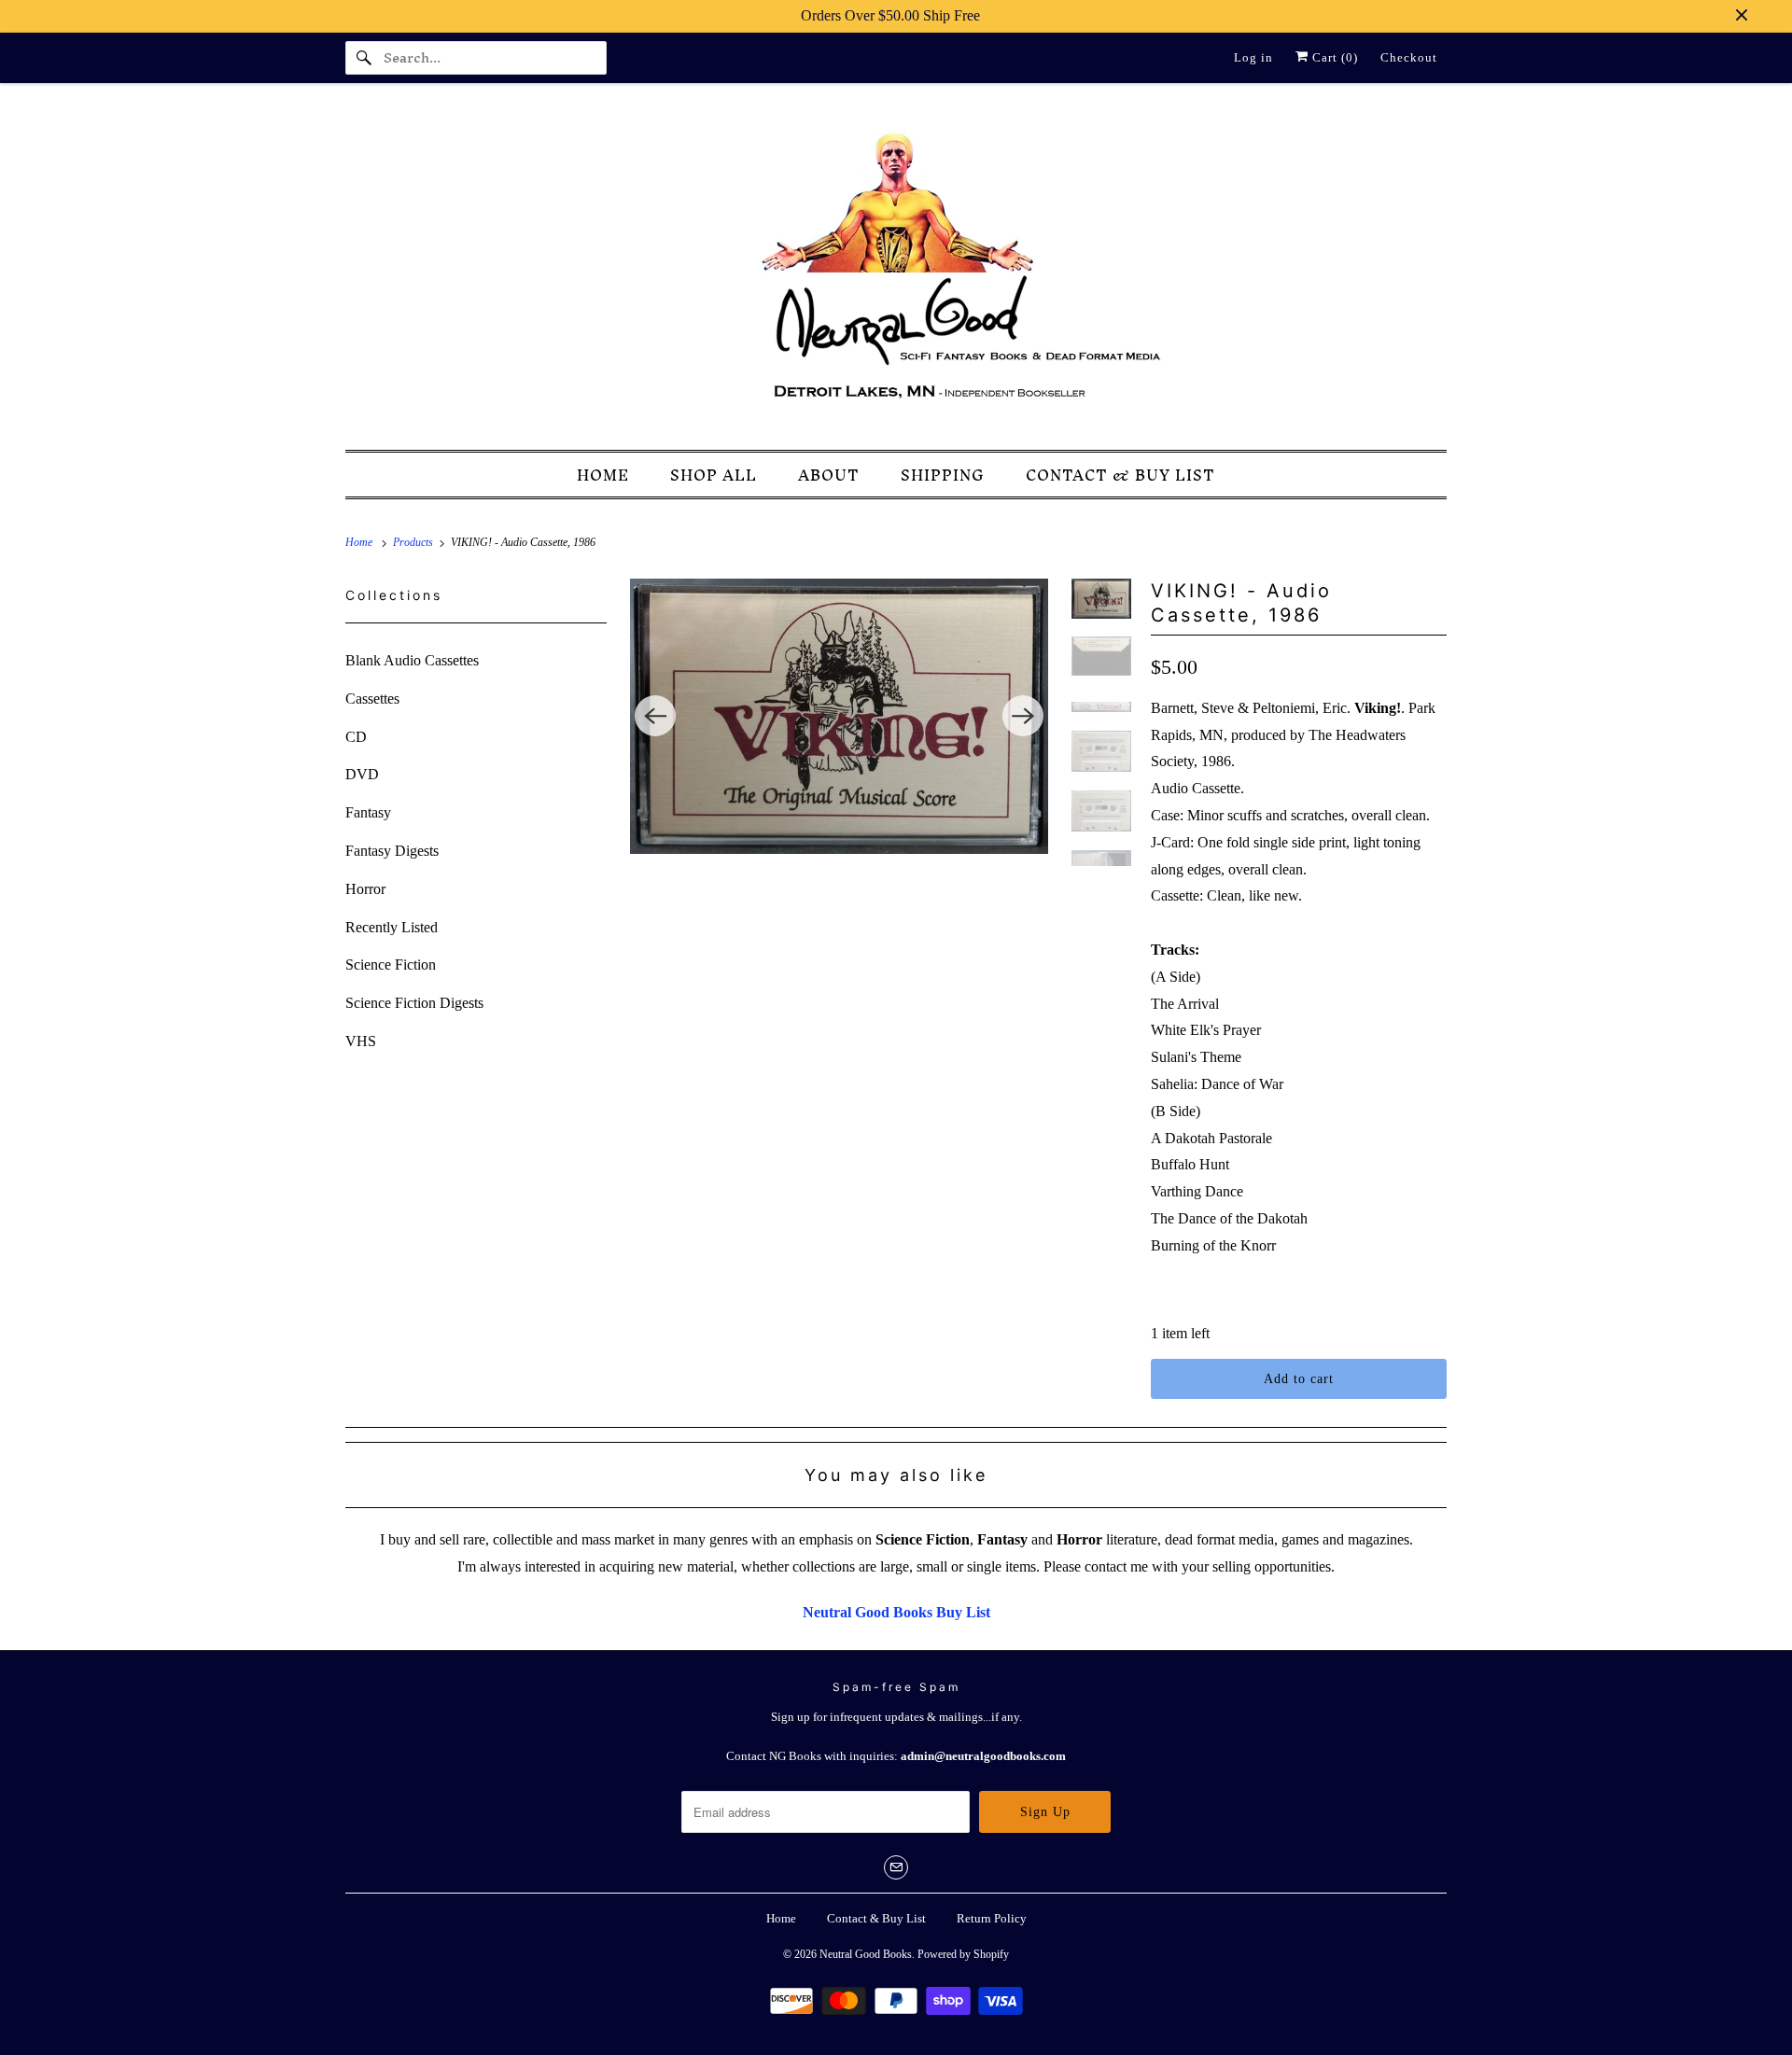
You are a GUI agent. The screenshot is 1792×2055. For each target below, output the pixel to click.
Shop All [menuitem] (714, 475)
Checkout (1409, 57)
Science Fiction (391, 965)
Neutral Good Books (866, 1954)
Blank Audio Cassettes (412, 660)
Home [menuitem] (603, 475)
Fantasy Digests (392, 851)
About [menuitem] (829, 475)
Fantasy (368, 812)
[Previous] (655, 716)
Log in (1253, 57)
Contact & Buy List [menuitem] (1120, 475)
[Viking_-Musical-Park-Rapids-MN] (839, 716)
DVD (362, 774)
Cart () (1333, 57)
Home (781, 1918)
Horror (365, 889)
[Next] (1023, 716)
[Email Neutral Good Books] (896, 1867)
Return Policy (992, 1918)
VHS (361, 1041)
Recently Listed (392, 927)
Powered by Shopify (963, 1954)
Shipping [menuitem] (943, 475)
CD (356, 737)
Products (414, 542)
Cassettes (372, 699)
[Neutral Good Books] (896, 272)
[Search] (364, 58)
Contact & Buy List (876, 1918)
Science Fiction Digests (414, 1003)
